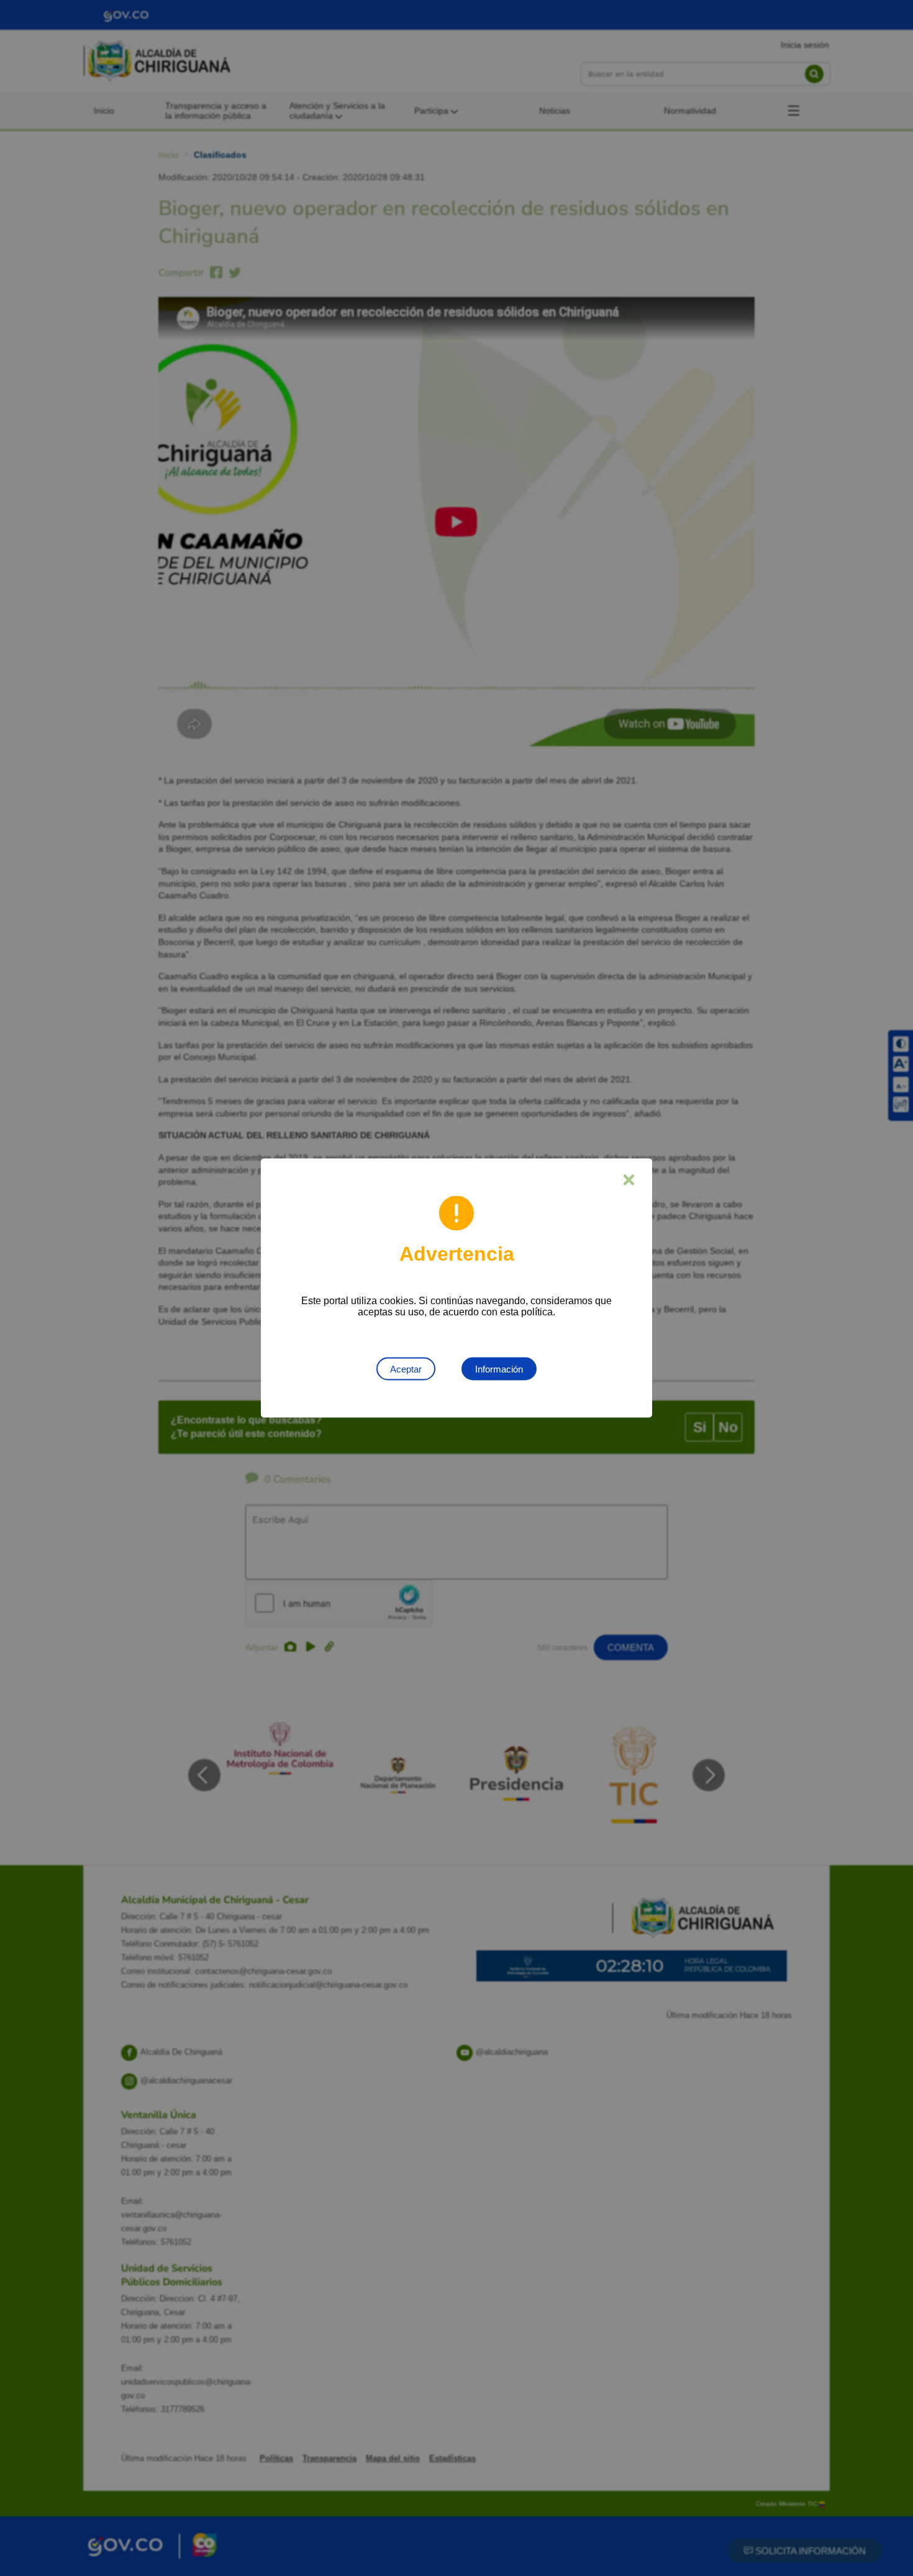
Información (499, 1369)
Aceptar (406, 1369)
